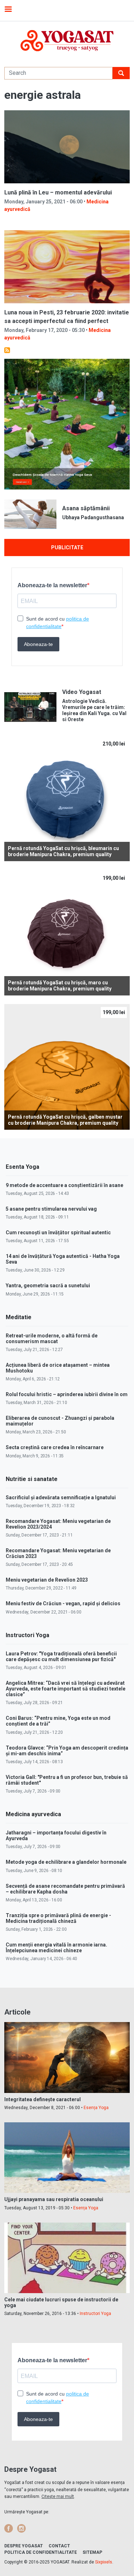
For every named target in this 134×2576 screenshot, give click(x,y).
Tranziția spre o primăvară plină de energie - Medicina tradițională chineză (58, 1918)
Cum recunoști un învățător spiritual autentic (58, 1232)
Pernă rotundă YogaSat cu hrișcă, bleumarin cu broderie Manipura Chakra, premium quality (63, 851)
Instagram (21, 2528)
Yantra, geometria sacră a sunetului (48, 1285)
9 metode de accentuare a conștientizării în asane (64, 1185)
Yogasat (67, 41)
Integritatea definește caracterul (43, 2099)
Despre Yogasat (24, 2546)
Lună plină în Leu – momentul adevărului (58, 192)
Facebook (9, 2528)
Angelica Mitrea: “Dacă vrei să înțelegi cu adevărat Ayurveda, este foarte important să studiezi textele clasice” (66, 1689)
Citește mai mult (58, 2497)
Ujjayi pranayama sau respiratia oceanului (54, 2199)
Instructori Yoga (95, 2314)
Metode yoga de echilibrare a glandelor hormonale (66, 1862)
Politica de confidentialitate (41, 2552)
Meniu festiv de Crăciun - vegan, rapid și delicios (63, 1603)
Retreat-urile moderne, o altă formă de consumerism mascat (52, 1338)
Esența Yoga (96, 2108)
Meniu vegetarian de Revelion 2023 (47, 1580)
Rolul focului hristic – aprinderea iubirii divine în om (67, 1394)
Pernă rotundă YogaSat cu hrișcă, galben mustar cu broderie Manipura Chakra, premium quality (65, 1120)
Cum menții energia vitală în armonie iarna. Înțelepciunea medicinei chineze (56, 1948)
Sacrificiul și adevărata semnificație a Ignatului (61, 1497)
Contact (59, 2546)
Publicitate (67, 547)
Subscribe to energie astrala (7, 350)
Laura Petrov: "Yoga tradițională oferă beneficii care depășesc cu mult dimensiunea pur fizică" (61, 1656)
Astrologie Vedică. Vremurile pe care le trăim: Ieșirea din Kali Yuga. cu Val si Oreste (94, 710)
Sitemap (92, 2552)
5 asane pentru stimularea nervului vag (51, 1209)
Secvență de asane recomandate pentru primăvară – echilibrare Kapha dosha (65, 1889)
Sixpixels (104, 2562)
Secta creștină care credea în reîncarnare (55, 1447)
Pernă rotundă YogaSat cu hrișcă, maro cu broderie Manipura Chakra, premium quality (60, 986)
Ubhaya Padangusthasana (93, 517)
